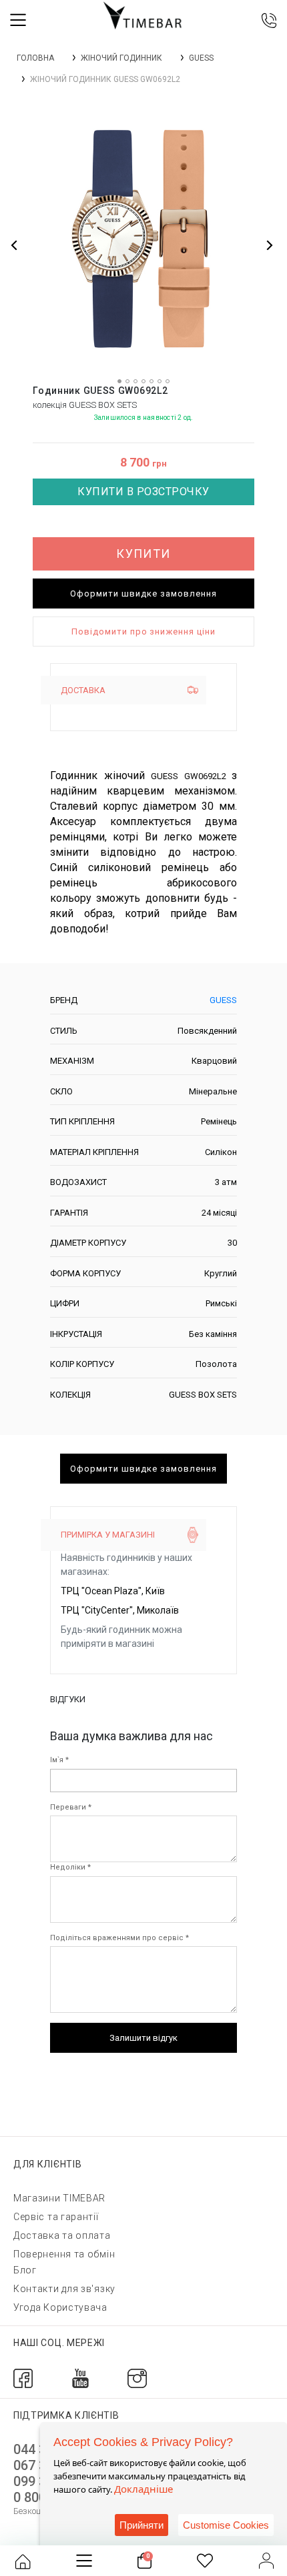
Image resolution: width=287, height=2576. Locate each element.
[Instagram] (137, 2378)
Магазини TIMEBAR (59, 2198)
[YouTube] (80, 2378)
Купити (143, 554)
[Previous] (15, 245)
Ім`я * (59, 1760)
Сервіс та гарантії (56, 2217)
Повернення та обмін (64, 2254)
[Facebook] (23, 2378)
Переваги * (71, 1807)
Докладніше (143, 2489)
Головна (35, 58)
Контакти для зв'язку (64, 2289)
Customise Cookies (226, 2525)
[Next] (269, 245)
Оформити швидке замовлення (143, 594)
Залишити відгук (143, 2038)
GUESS (201, 58)
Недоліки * (70, 1867)
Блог (25, 2270)
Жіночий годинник (121, 58)
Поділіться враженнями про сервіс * (119, 1938)
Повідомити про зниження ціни (143, 632)
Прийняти (141, 2525)
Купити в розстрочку (143, 492)
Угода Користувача (60, 2307)
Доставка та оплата (62, 2235)
